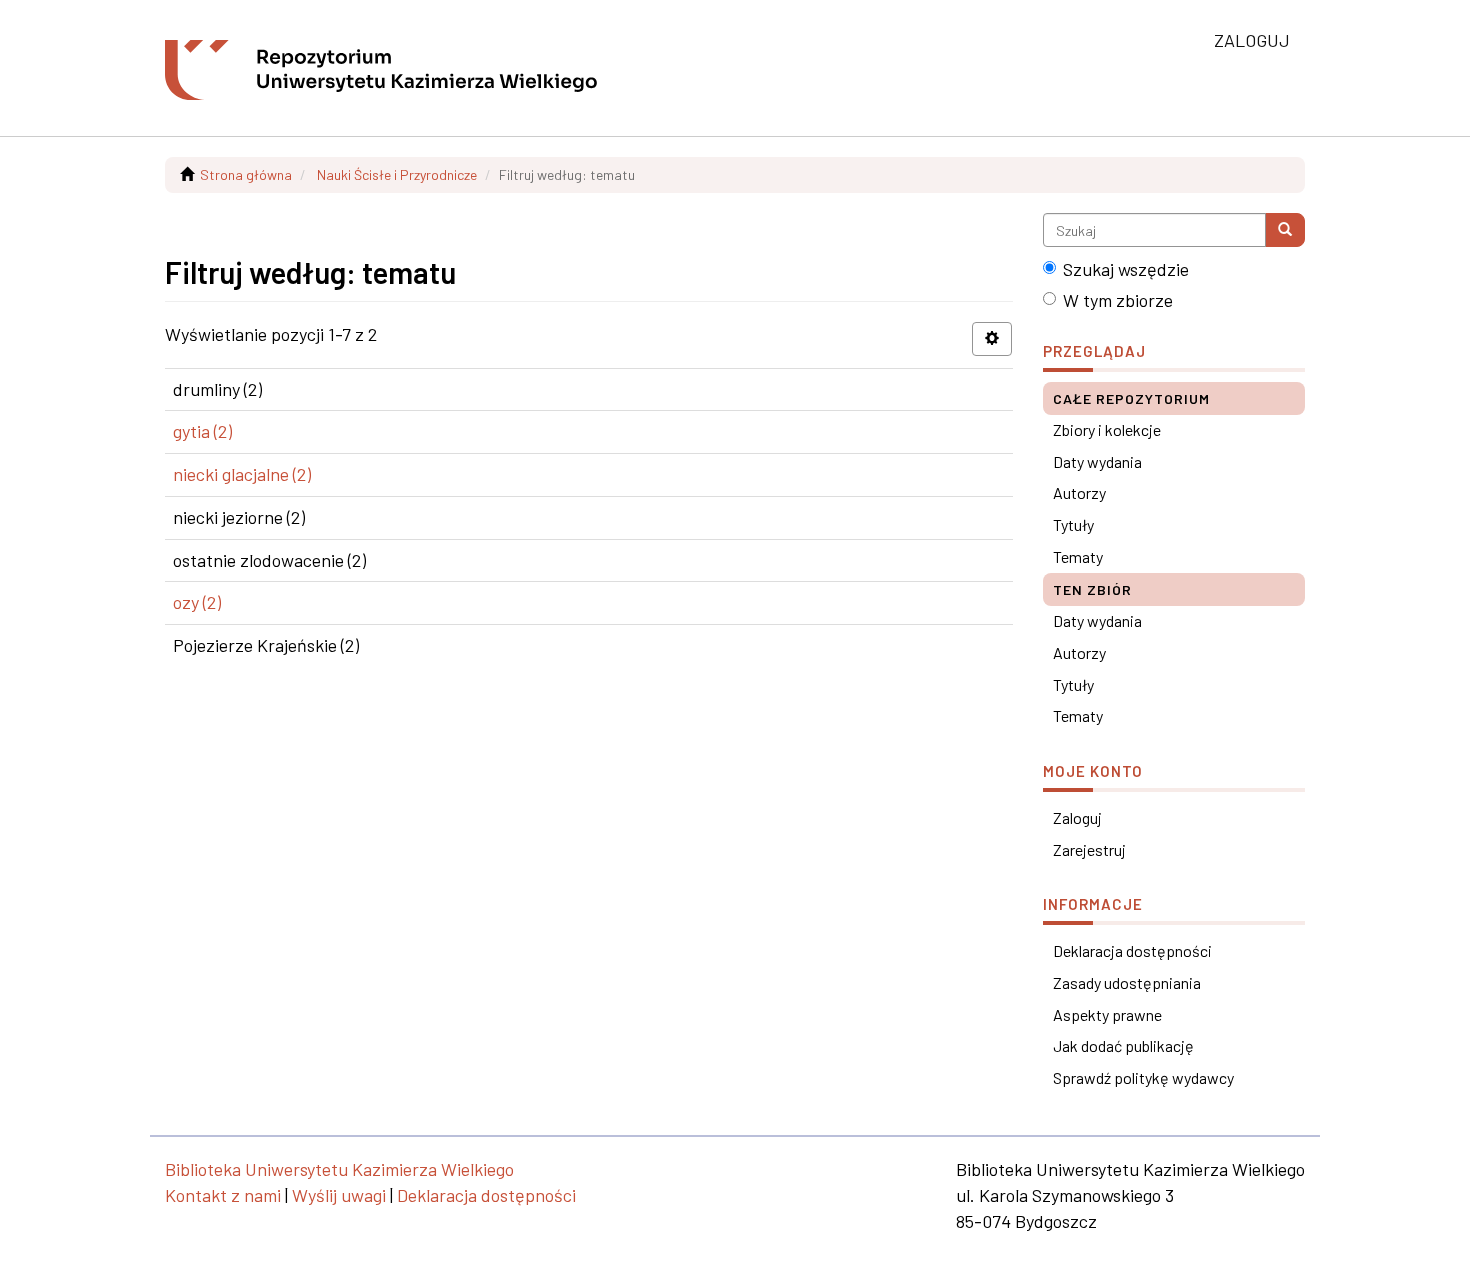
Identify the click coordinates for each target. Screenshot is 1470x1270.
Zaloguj (1077, 817)
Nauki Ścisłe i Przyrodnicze (397, 174)
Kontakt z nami (223, 1195)
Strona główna (246, 174)
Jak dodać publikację (1123, 1045)
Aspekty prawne (1107, 1014)
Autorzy (1079, 492)
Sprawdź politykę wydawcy (1143, 1077)
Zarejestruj (1089, 849)
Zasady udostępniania (1127, 982)
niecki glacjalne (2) (242, 474)
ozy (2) (197, 602)
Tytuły (1073, 524)
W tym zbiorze (1118, 300)
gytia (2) (202, 431)
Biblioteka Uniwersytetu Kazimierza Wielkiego (339, 1169)
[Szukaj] (1285, 230)
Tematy (1078, 556)
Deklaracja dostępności (1132, 950)
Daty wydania (1097, 461)
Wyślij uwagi (339, 1195)
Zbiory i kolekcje (1107, 429)
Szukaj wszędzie (1126, 269)
